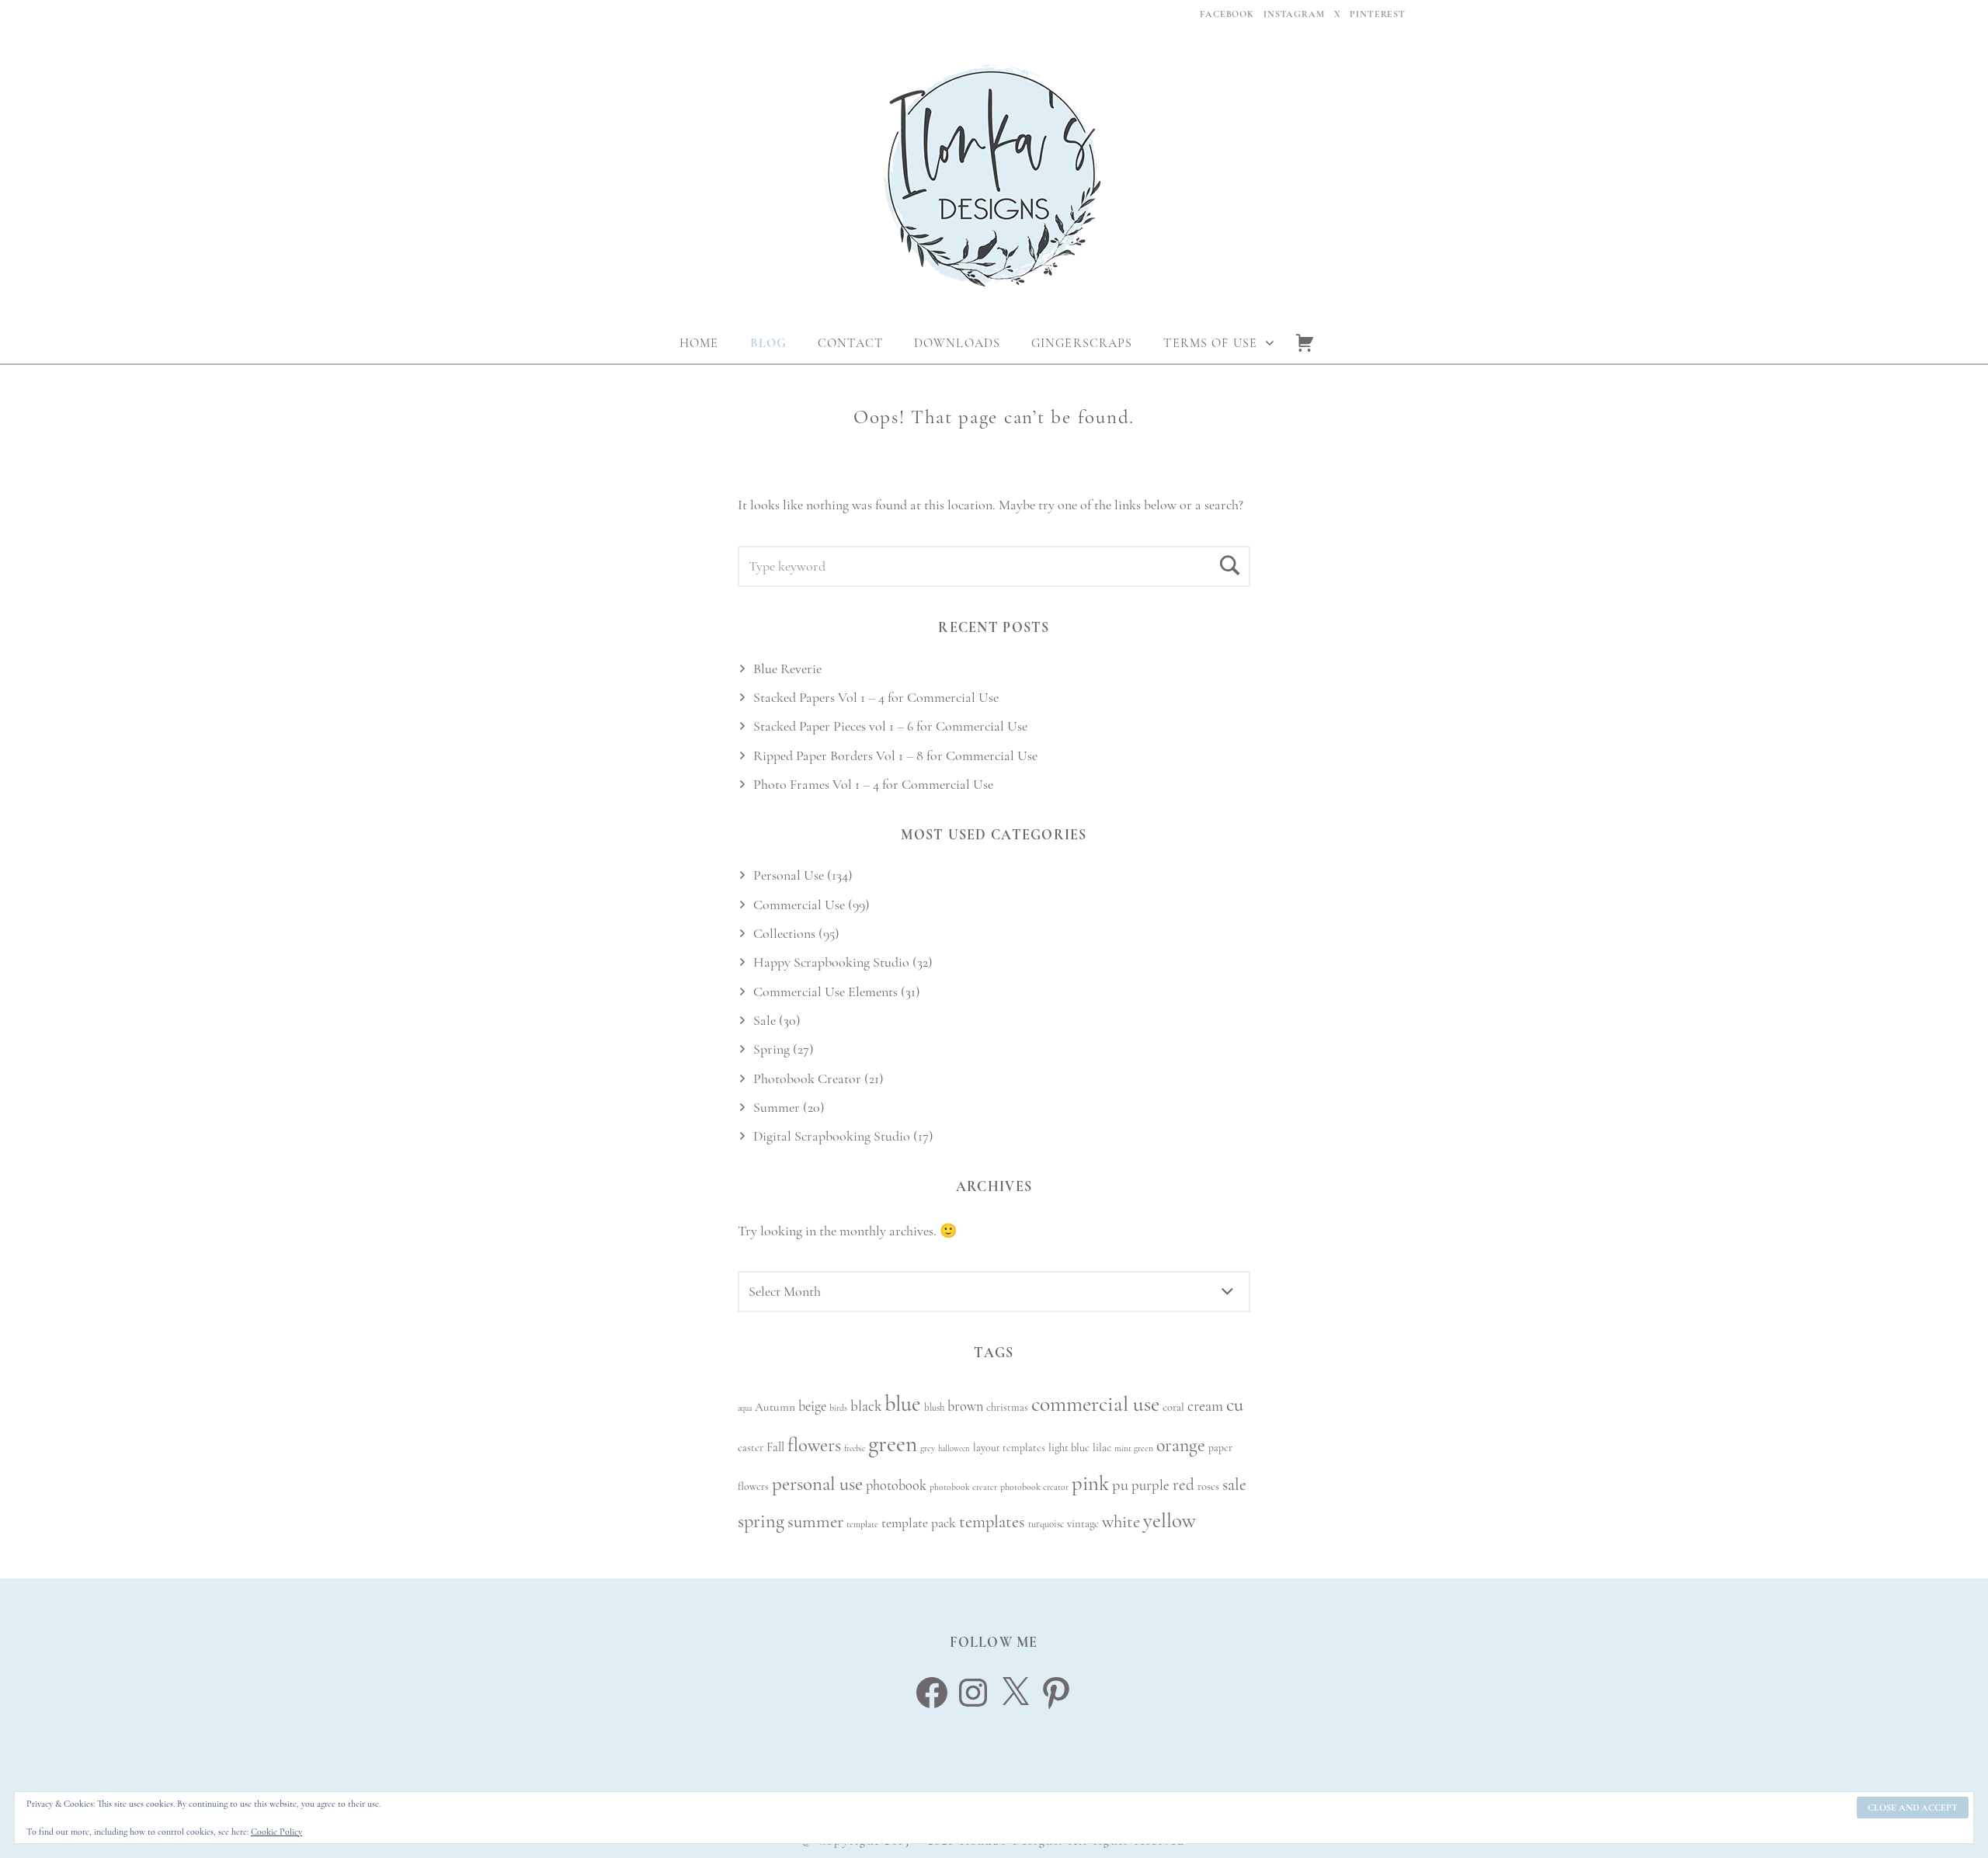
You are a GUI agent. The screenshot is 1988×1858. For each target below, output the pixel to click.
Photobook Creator (807, 1078)
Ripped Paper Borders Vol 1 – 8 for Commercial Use (895, 755)
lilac (1102, 1448)
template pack (919, 1523)
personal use (817, 1484)
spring (761, 1521)
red (1183, 1485)
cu (1235, 1405)
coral (1173, 1407)
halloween (954, 1448)
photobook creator (1034, 1487)
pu (1120, 1485)
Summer (777, 1107)
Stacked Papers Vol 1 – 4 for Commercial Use (876, 697)
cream (1205, 1406)
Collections (784, 933)
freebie (855, 1448)
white (1121, 1522)
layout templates (1009, 1448)
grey (928, 1448)
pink (1090, 1483)
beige (812, 1406)
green (893, 1444)
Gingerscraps (1082, 343)
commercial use (1095, 1404)
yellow (1170, 1521)
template (862, 1524)
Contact (850, 343)
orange (1181, 1445)
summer (815, 1522)
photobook (896, 1485)
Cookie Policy (276, 1832)
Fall (775, 1447)
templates (992, 1521)
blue (903, 1404)
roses (1208, 1486)
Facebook (1227, 14)
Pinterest (1378, 14)
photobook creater (963, 1487)
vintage (1083, 1524)
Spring (772, 1049)
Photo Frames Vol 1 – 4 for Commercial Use (873, 784)
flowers (814, 1445)
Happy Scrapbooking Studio (831, 962)
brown (965, 1406)
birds (838, 1408)
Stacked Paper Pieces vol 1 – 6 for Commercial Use (890, 726)
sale (1234, 1485)
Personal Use (789, 875)
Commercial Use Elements (825, 992)
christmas (1007, 1407)
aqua (745, 1408)
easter (751, 1448)
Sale (765, 1020)
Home (699, 343)
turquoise (1046, 1524)
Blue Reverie (787, 669)
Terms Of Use (1210, 343)
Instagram (1294, 14)
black (866, 1406)
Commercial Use (799, 905)
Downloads (957, 343)
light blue (1069, 1448)
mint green (1134, 1448)
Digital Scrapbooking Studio (832, 1136)
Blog (768, 343)
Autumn (775, 1407)
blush (934, 1408)
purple (1150, 1485)
